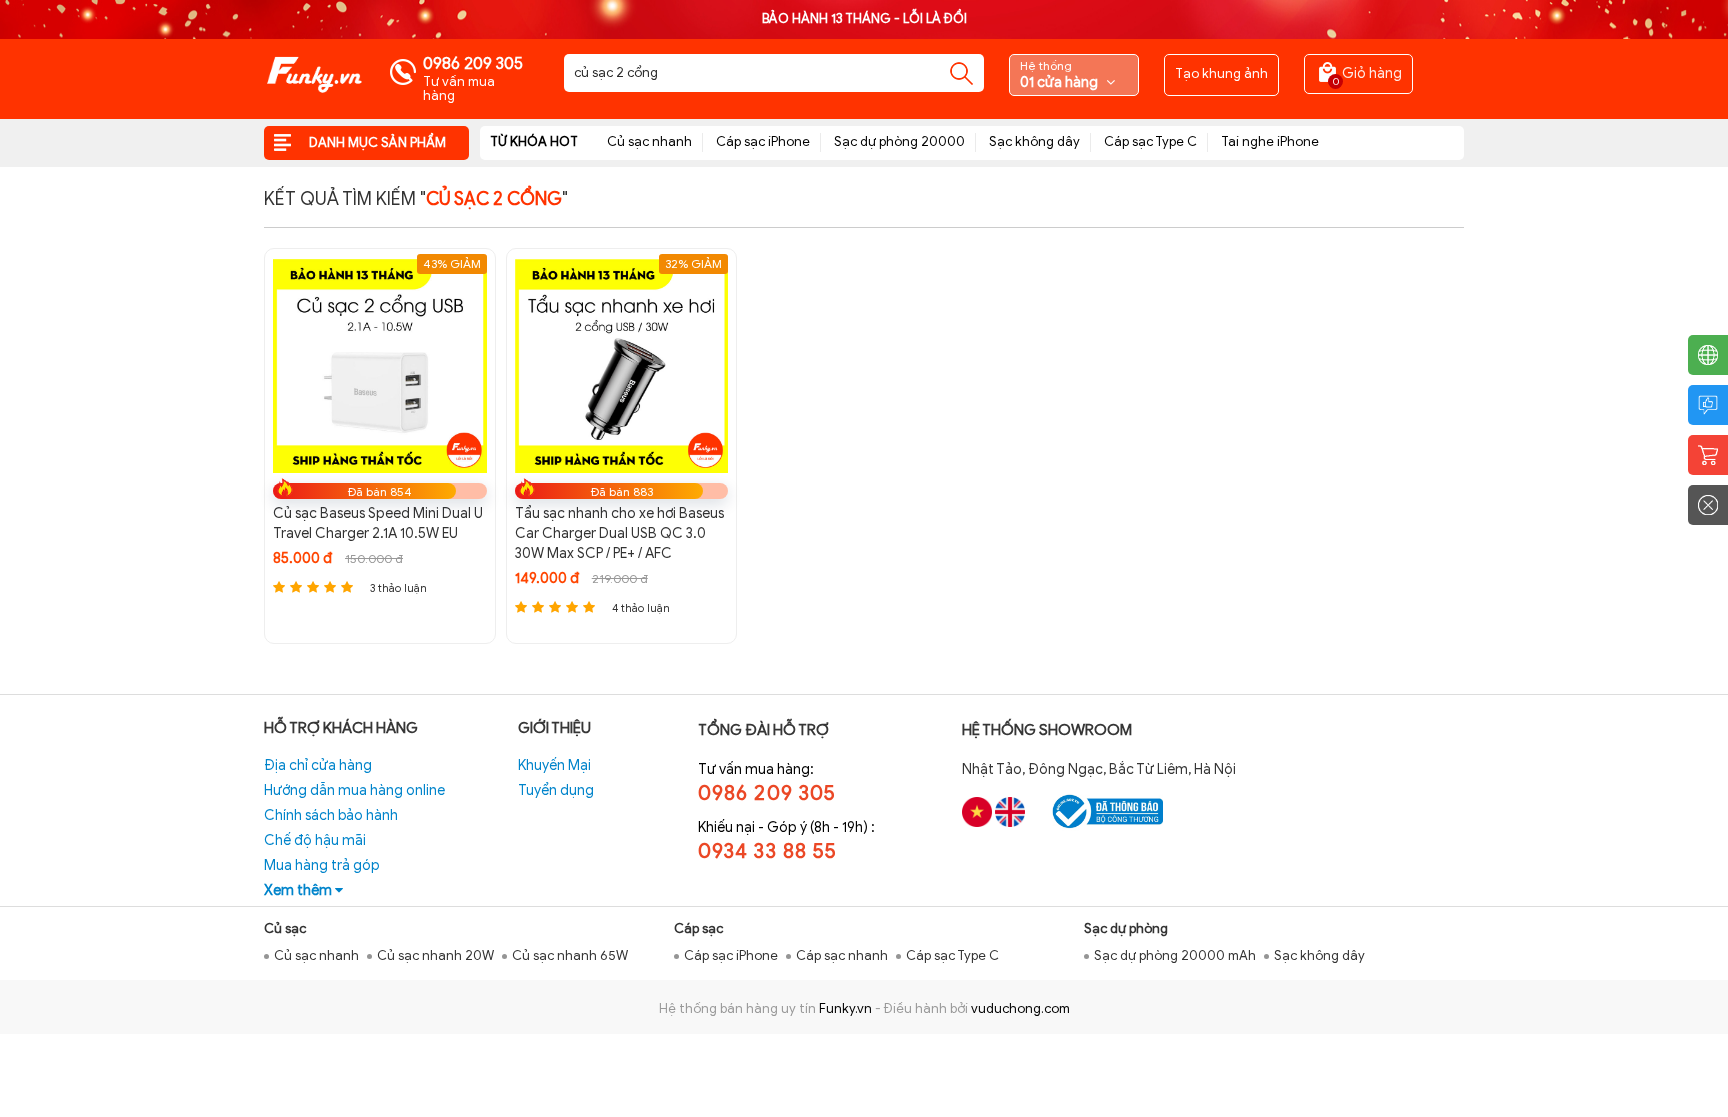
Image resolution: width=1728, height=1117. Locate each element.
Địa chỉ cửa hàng (318, 765)
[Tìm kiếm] (961, 73)
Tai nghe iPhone (1270, 141)
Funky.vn (845, 1008)
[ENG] (1010, 812)
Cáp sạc (698, 928)
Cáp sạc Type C (1150, 141)
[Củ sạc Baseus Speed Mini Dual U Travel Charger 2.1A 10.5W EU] (380, 365)
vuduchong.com (1020, 1008)
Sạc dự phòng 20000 (899, 141)
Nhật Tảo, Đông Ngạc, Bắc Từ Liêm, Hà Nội (1099, 769)
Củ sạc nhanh (649, 141)
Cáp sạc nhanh (842, 955)
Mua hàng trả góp (322, 865)
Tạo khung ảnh (1221, 73)
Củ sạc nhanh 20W (435, 955)
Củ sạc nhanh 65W (570, 955)
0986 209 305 (473, 64)
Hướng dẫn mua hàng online (354, 790)
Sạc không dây (1034, 141)
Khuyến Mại (554, 765)
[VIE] (977, 812)
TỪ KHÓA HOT (534, 141)
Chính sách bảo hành (331, 815)
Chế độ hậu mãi (315, 840)
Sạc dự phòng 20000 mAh (1175, 955)
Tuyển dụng (556, 790)
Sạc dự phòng (1126, 928)
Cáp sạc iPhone (763, 141)
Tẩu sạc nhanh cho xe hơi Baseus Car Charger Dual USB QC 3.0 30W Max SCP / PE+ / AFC (619, 533)
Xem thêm (299, 890)
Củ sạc (285, 928)
